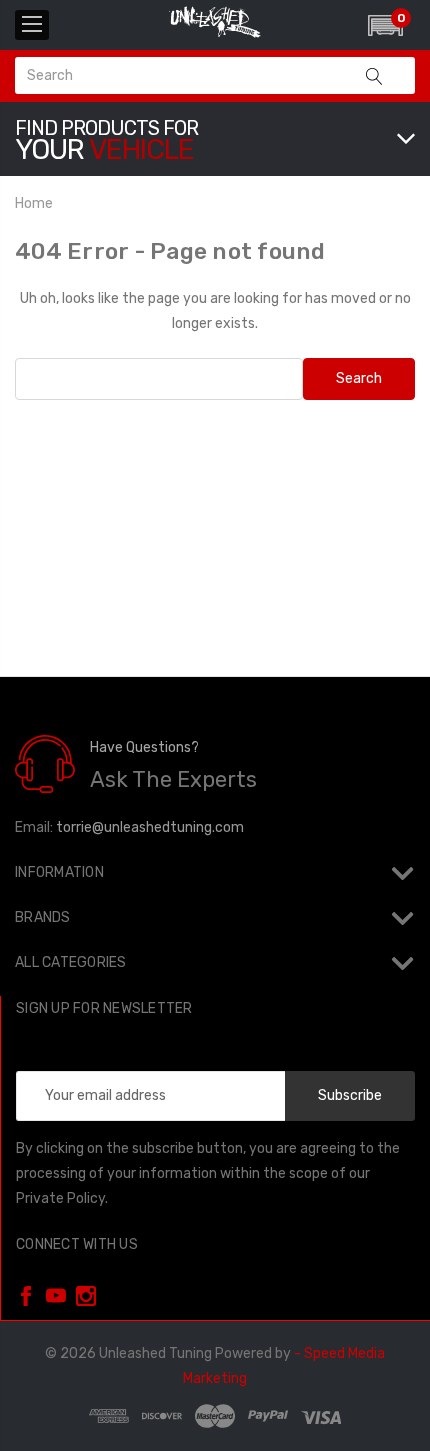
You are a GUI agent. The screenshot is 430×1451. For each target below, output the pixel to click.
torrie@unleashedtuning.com (150, 827)
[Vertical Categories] (32, 25)
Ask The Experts (173, 779)
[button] (385, 25)
